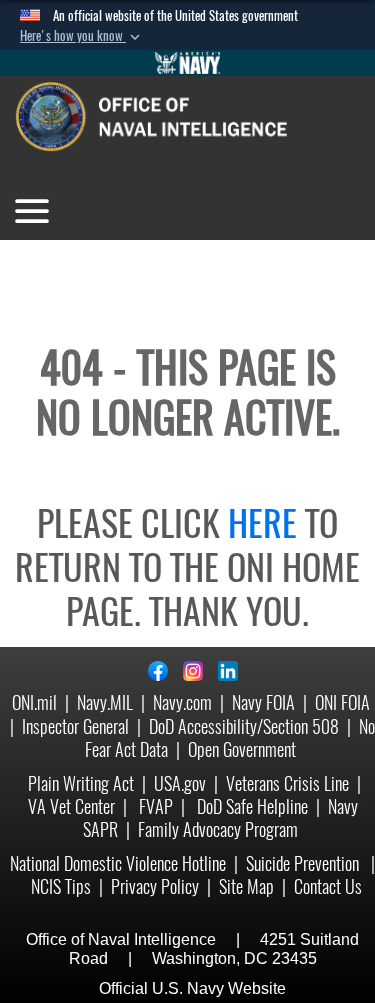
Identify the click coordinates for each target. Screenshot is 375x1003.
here (262, 523)
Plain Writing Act (81, 783)
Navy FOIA (263, 702)
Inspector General (75, 726)
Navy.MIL (105, 702)
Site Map (246, 886)
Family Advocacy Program (218, 829)
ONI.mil (34, 702)
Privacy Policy (155, 886)
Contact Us (328, 886)
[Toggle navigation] (32, 211)
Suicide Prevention (304, 863)
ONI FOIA (342, 702)
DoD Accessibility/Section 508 (244, 726)
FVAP (156, 806)
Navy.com (182, 702)
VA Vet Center (71, 806)
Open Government (242, 749)
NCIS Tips (61, 886)
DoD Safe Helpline (252, 806)
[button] (82, 36)
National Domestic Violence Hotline (118, 863)
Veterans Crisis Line (287, 783)
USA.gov (180, 783)
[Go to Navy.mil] (188, 63)
